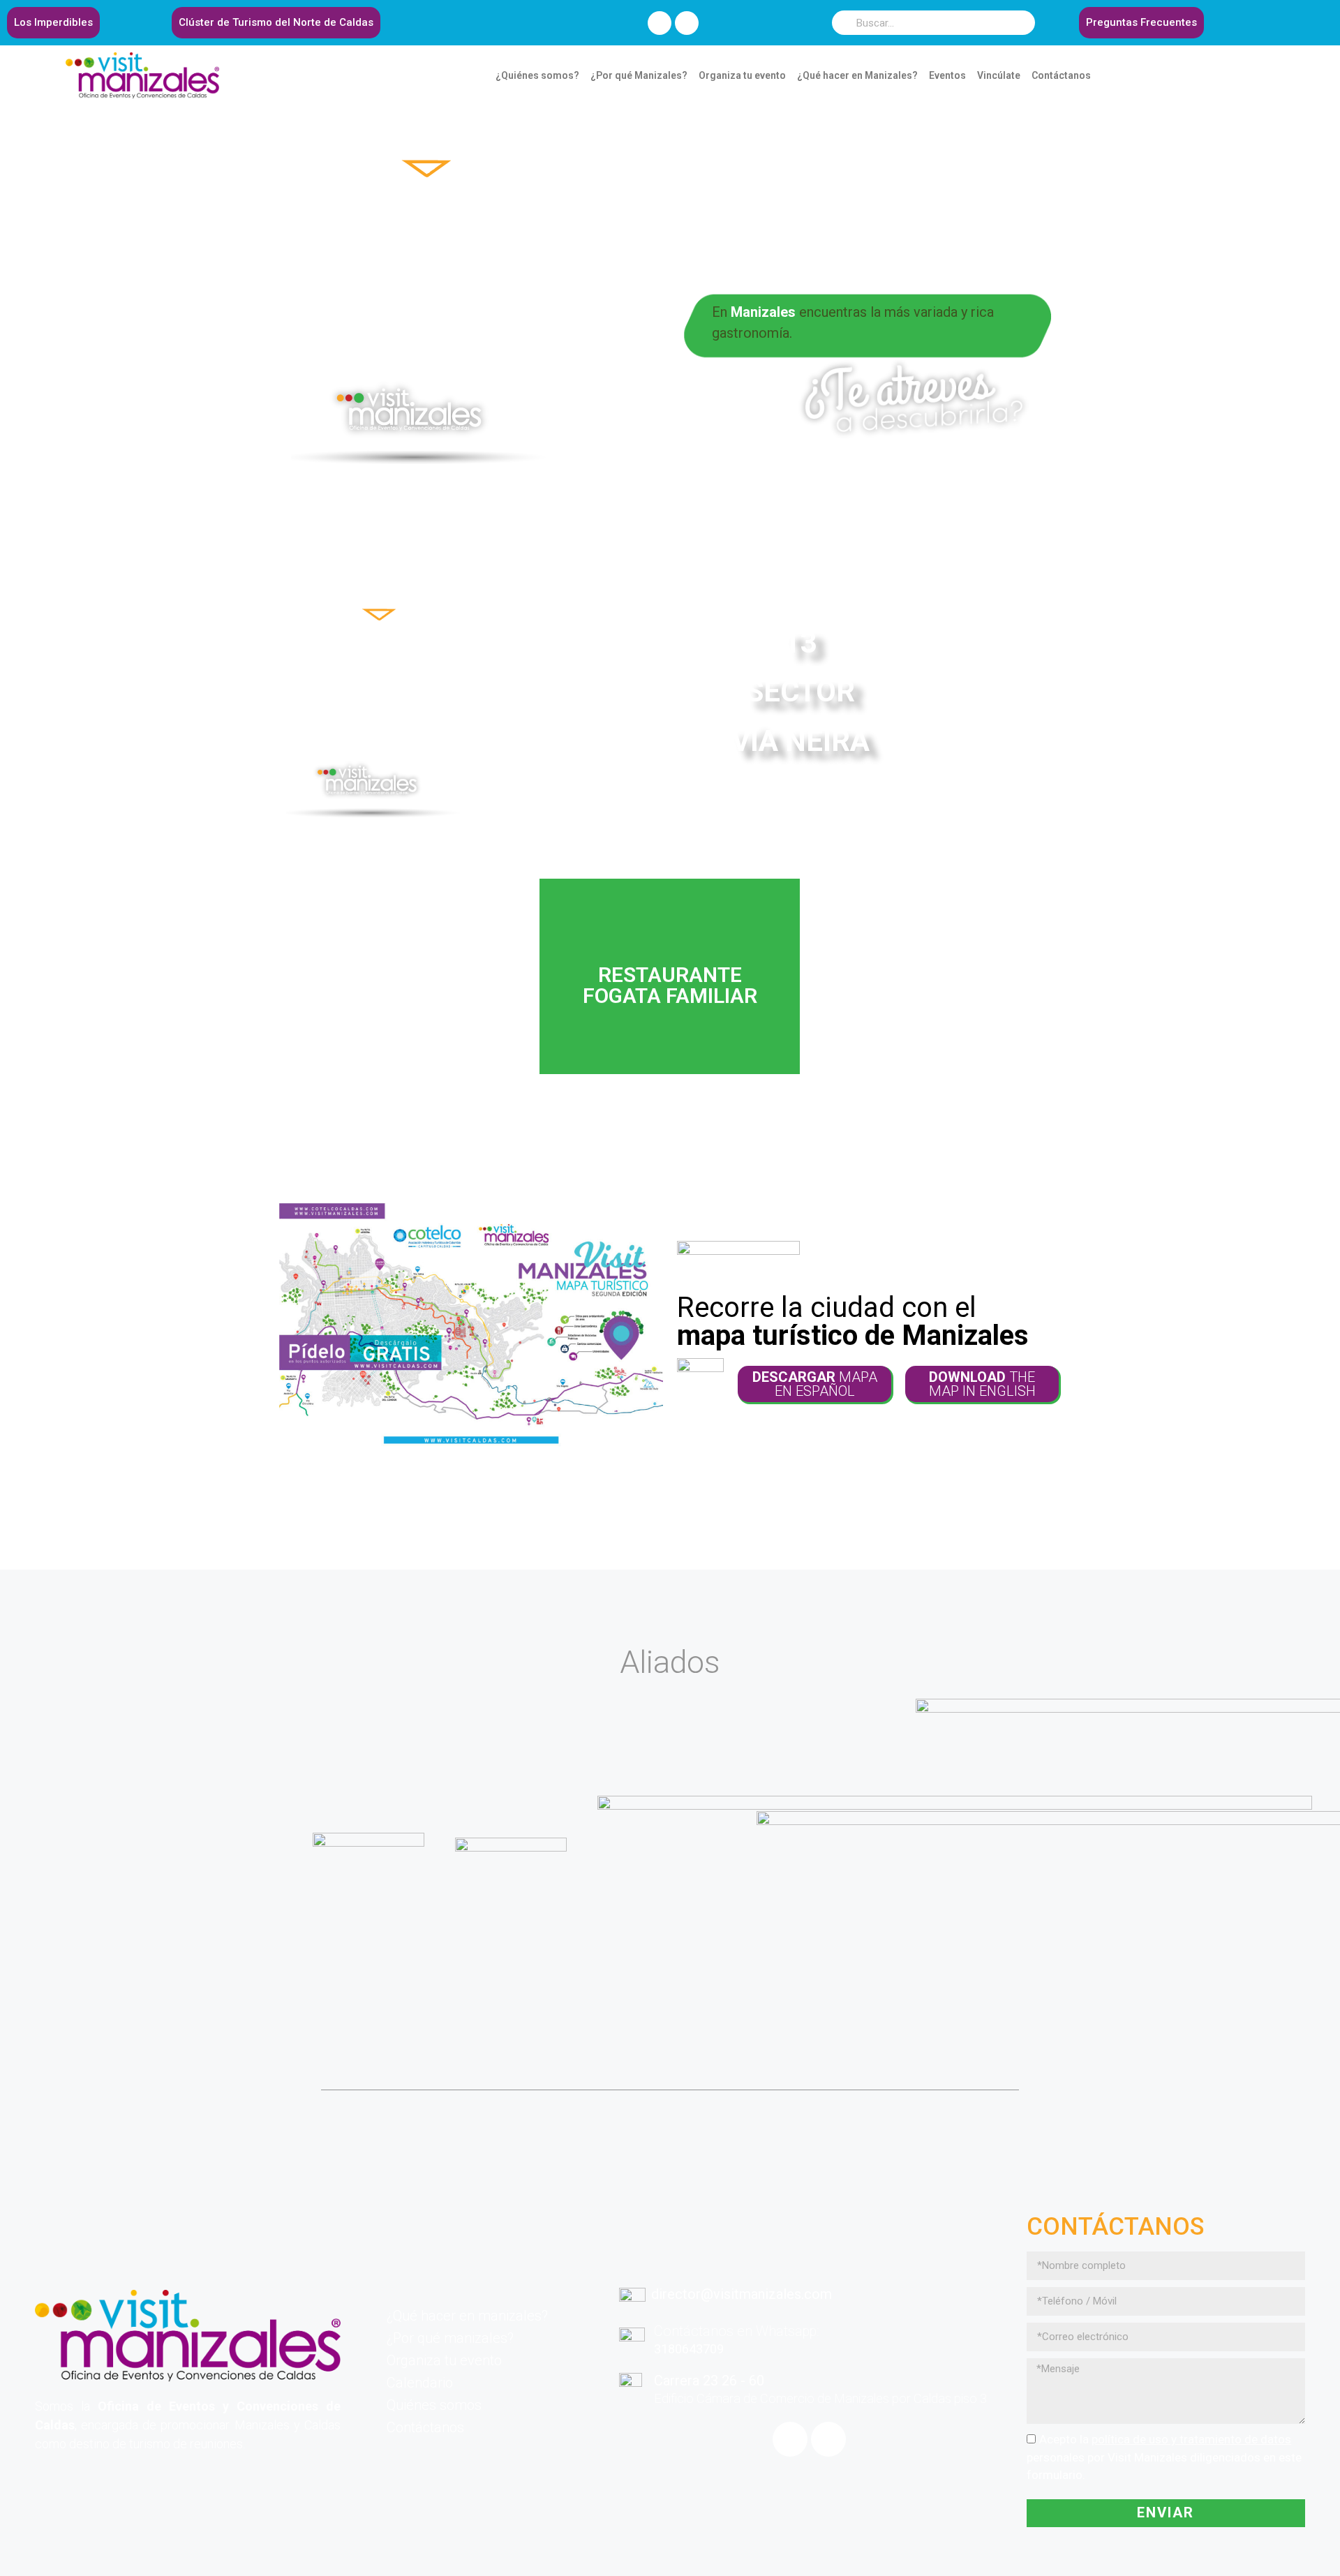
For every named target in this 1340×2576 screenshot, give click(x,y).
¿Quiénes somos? (537, 75)
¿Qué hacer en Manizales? (857, 75)
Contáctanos (1061, 75)
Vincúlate (999, 75)
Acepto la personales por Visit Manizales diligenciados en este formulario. (1164, 2457)
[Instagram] (687, 23)
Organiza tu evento (742, 75)
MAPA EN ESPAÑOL (815, 1384)
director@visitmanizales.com (742, 2294)
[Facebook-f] (660, 23)
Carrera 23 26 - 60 (709, 2381)
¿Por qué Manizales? (639, 75)
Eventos (947, 75)
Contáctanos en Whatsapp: (737, 2331)
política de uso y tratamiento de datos (1191, 2439)
